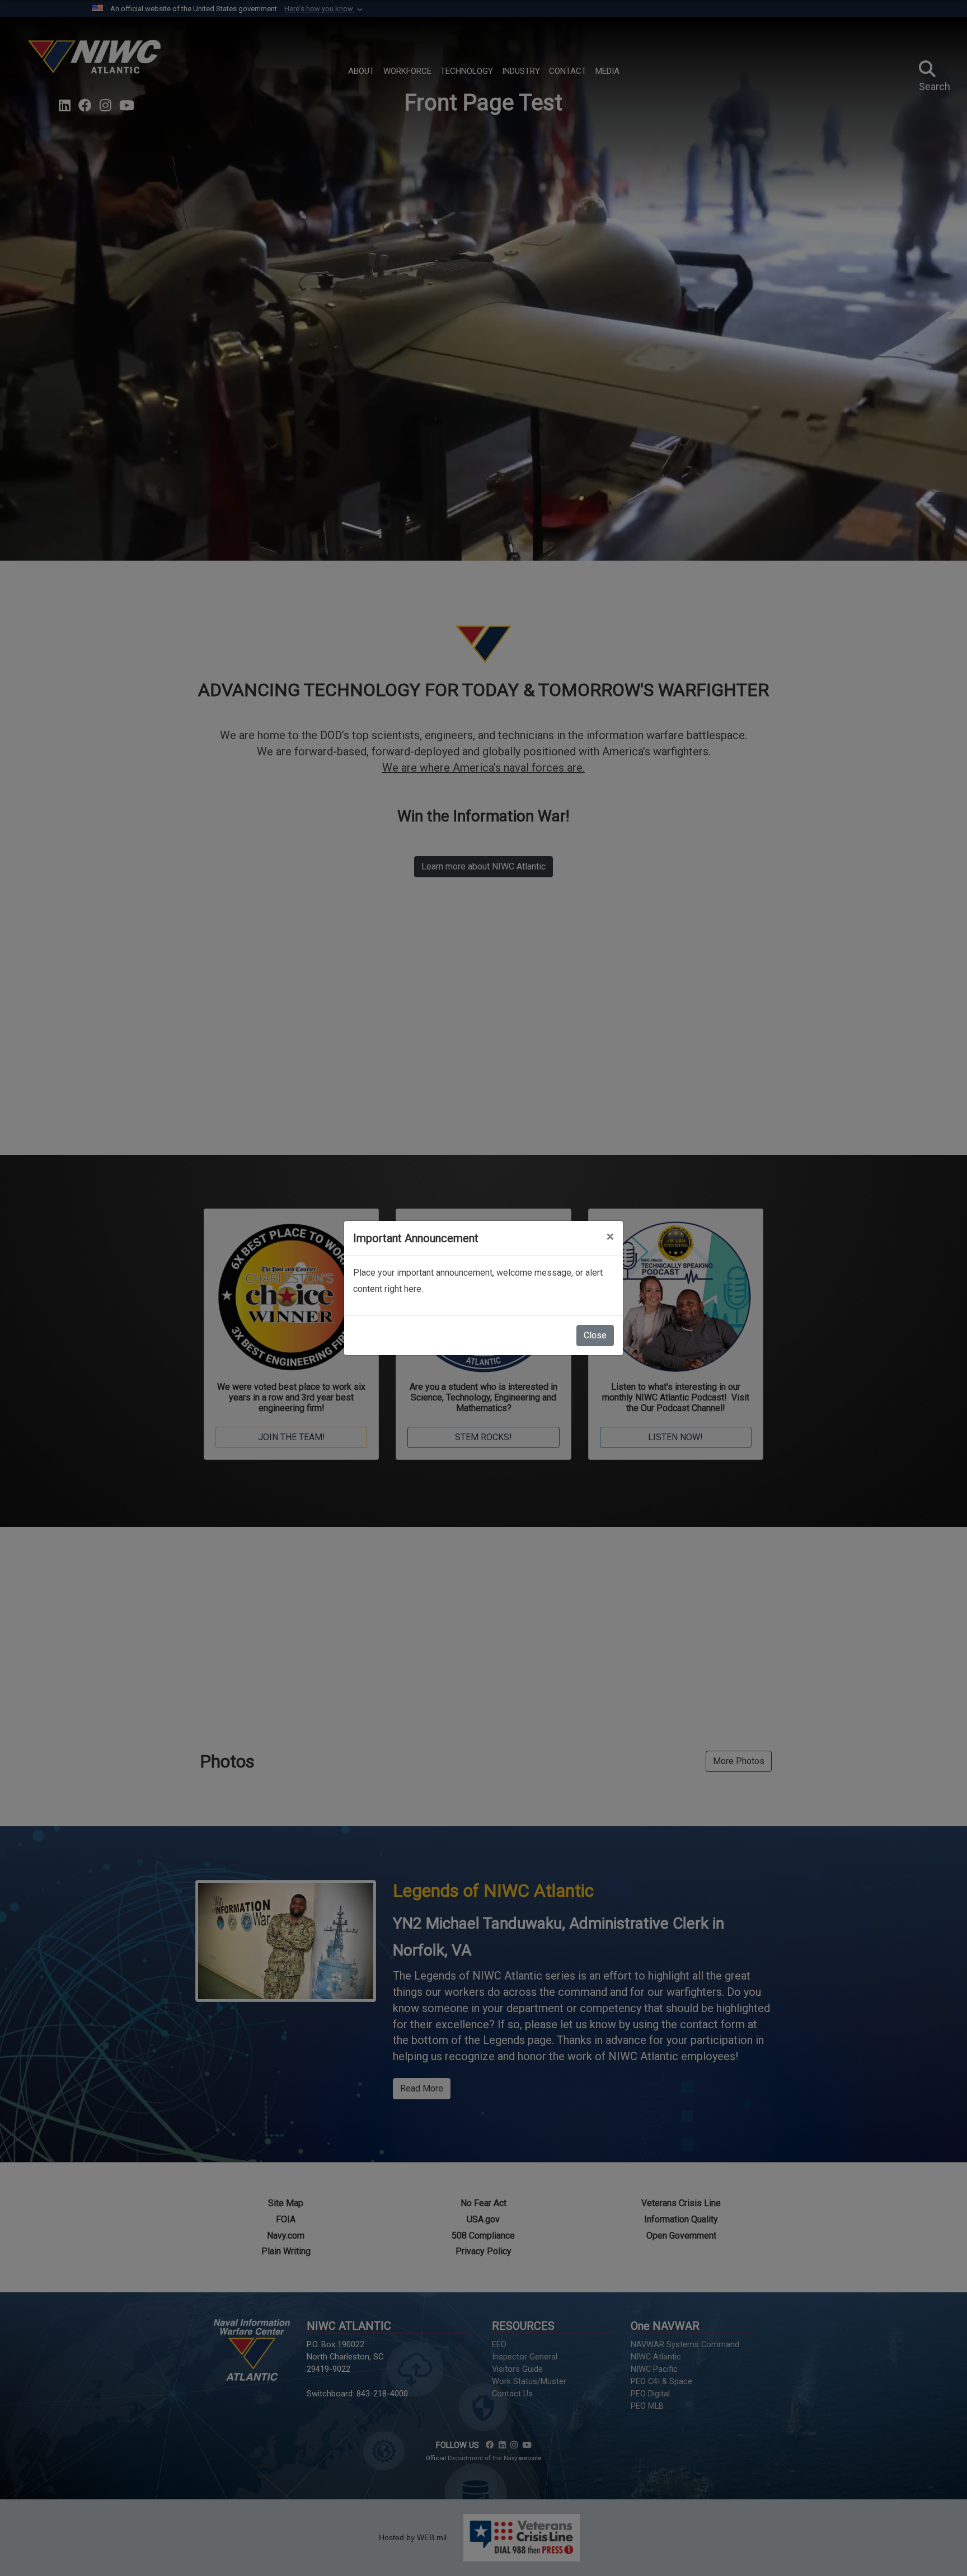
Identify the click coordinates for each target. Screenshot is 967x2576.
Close (595, 1335)
